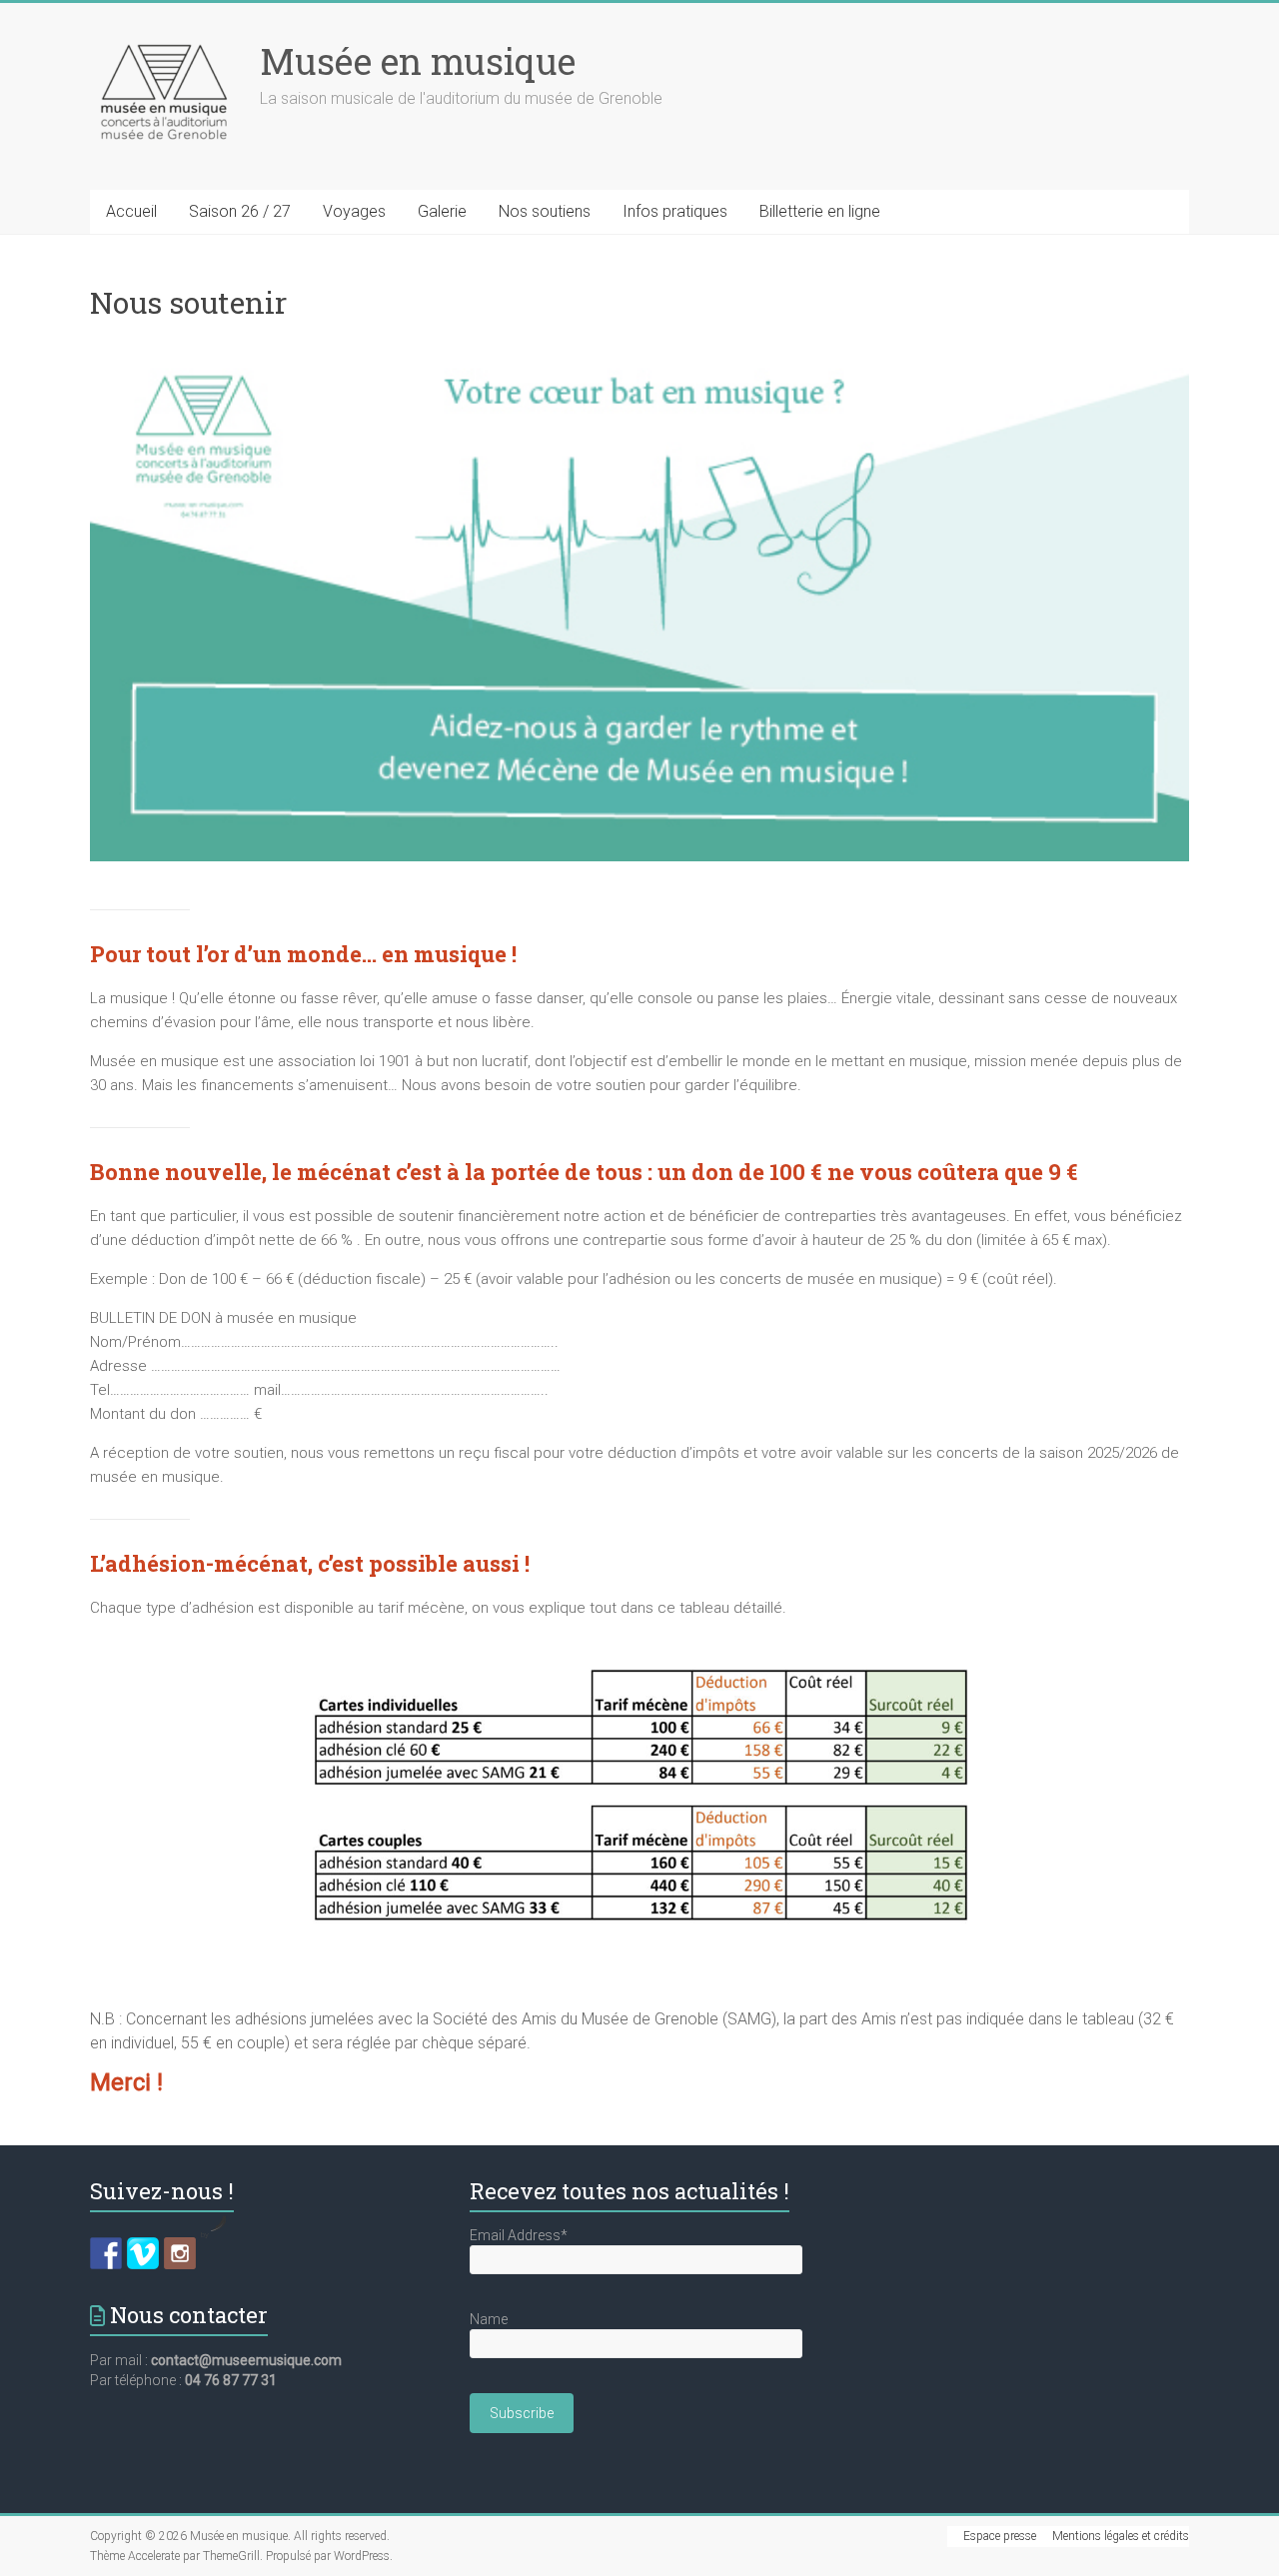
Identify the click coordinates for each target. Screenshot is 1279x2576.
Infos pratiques (675, 211)
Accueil (131, 211)
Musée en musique (418, 61)
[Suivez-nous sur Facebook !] (106, 2253)
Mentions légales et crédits (1121, 2536)
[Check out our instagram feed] (180, 2253)
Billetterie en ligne (820, 211)
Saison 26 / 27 (240, 211)
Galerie (442, 211)
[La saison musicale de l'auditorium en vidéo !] (143, 2253)
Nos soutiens (545, 211)
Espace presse (1000, 2536)
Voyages (354, 211)
